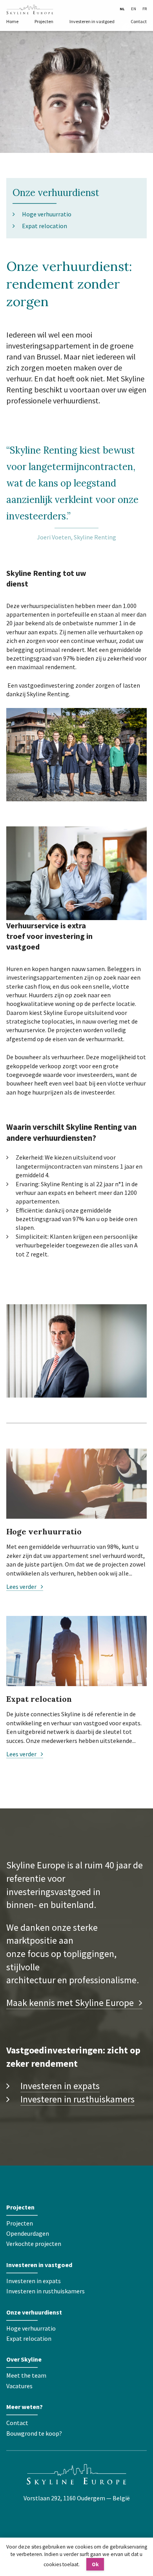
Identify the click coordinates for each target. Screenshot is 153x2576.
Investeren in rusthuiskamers (77, 2099)
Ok (95, 2564)
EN (134, 9)
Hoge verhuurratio (47, 214)
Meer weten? (25, 2407)
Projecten (44, 21)
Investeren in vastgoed (92, 21)
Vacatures (19, 2386)
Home (12, 21)
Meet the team (26, 2375)
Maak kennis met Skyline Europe (71, 2003)
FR (145, 9)
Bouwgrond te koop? (34, 2433)
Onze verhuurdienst (56, 193)
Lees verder (22, 1587)
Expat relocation (45, 226)
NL (122, 9)
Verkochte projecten (34, 2244)
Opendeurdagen (28, 2233)
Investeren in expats (60, 2086)
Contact (139, 21)
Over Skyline (24, 2359)
